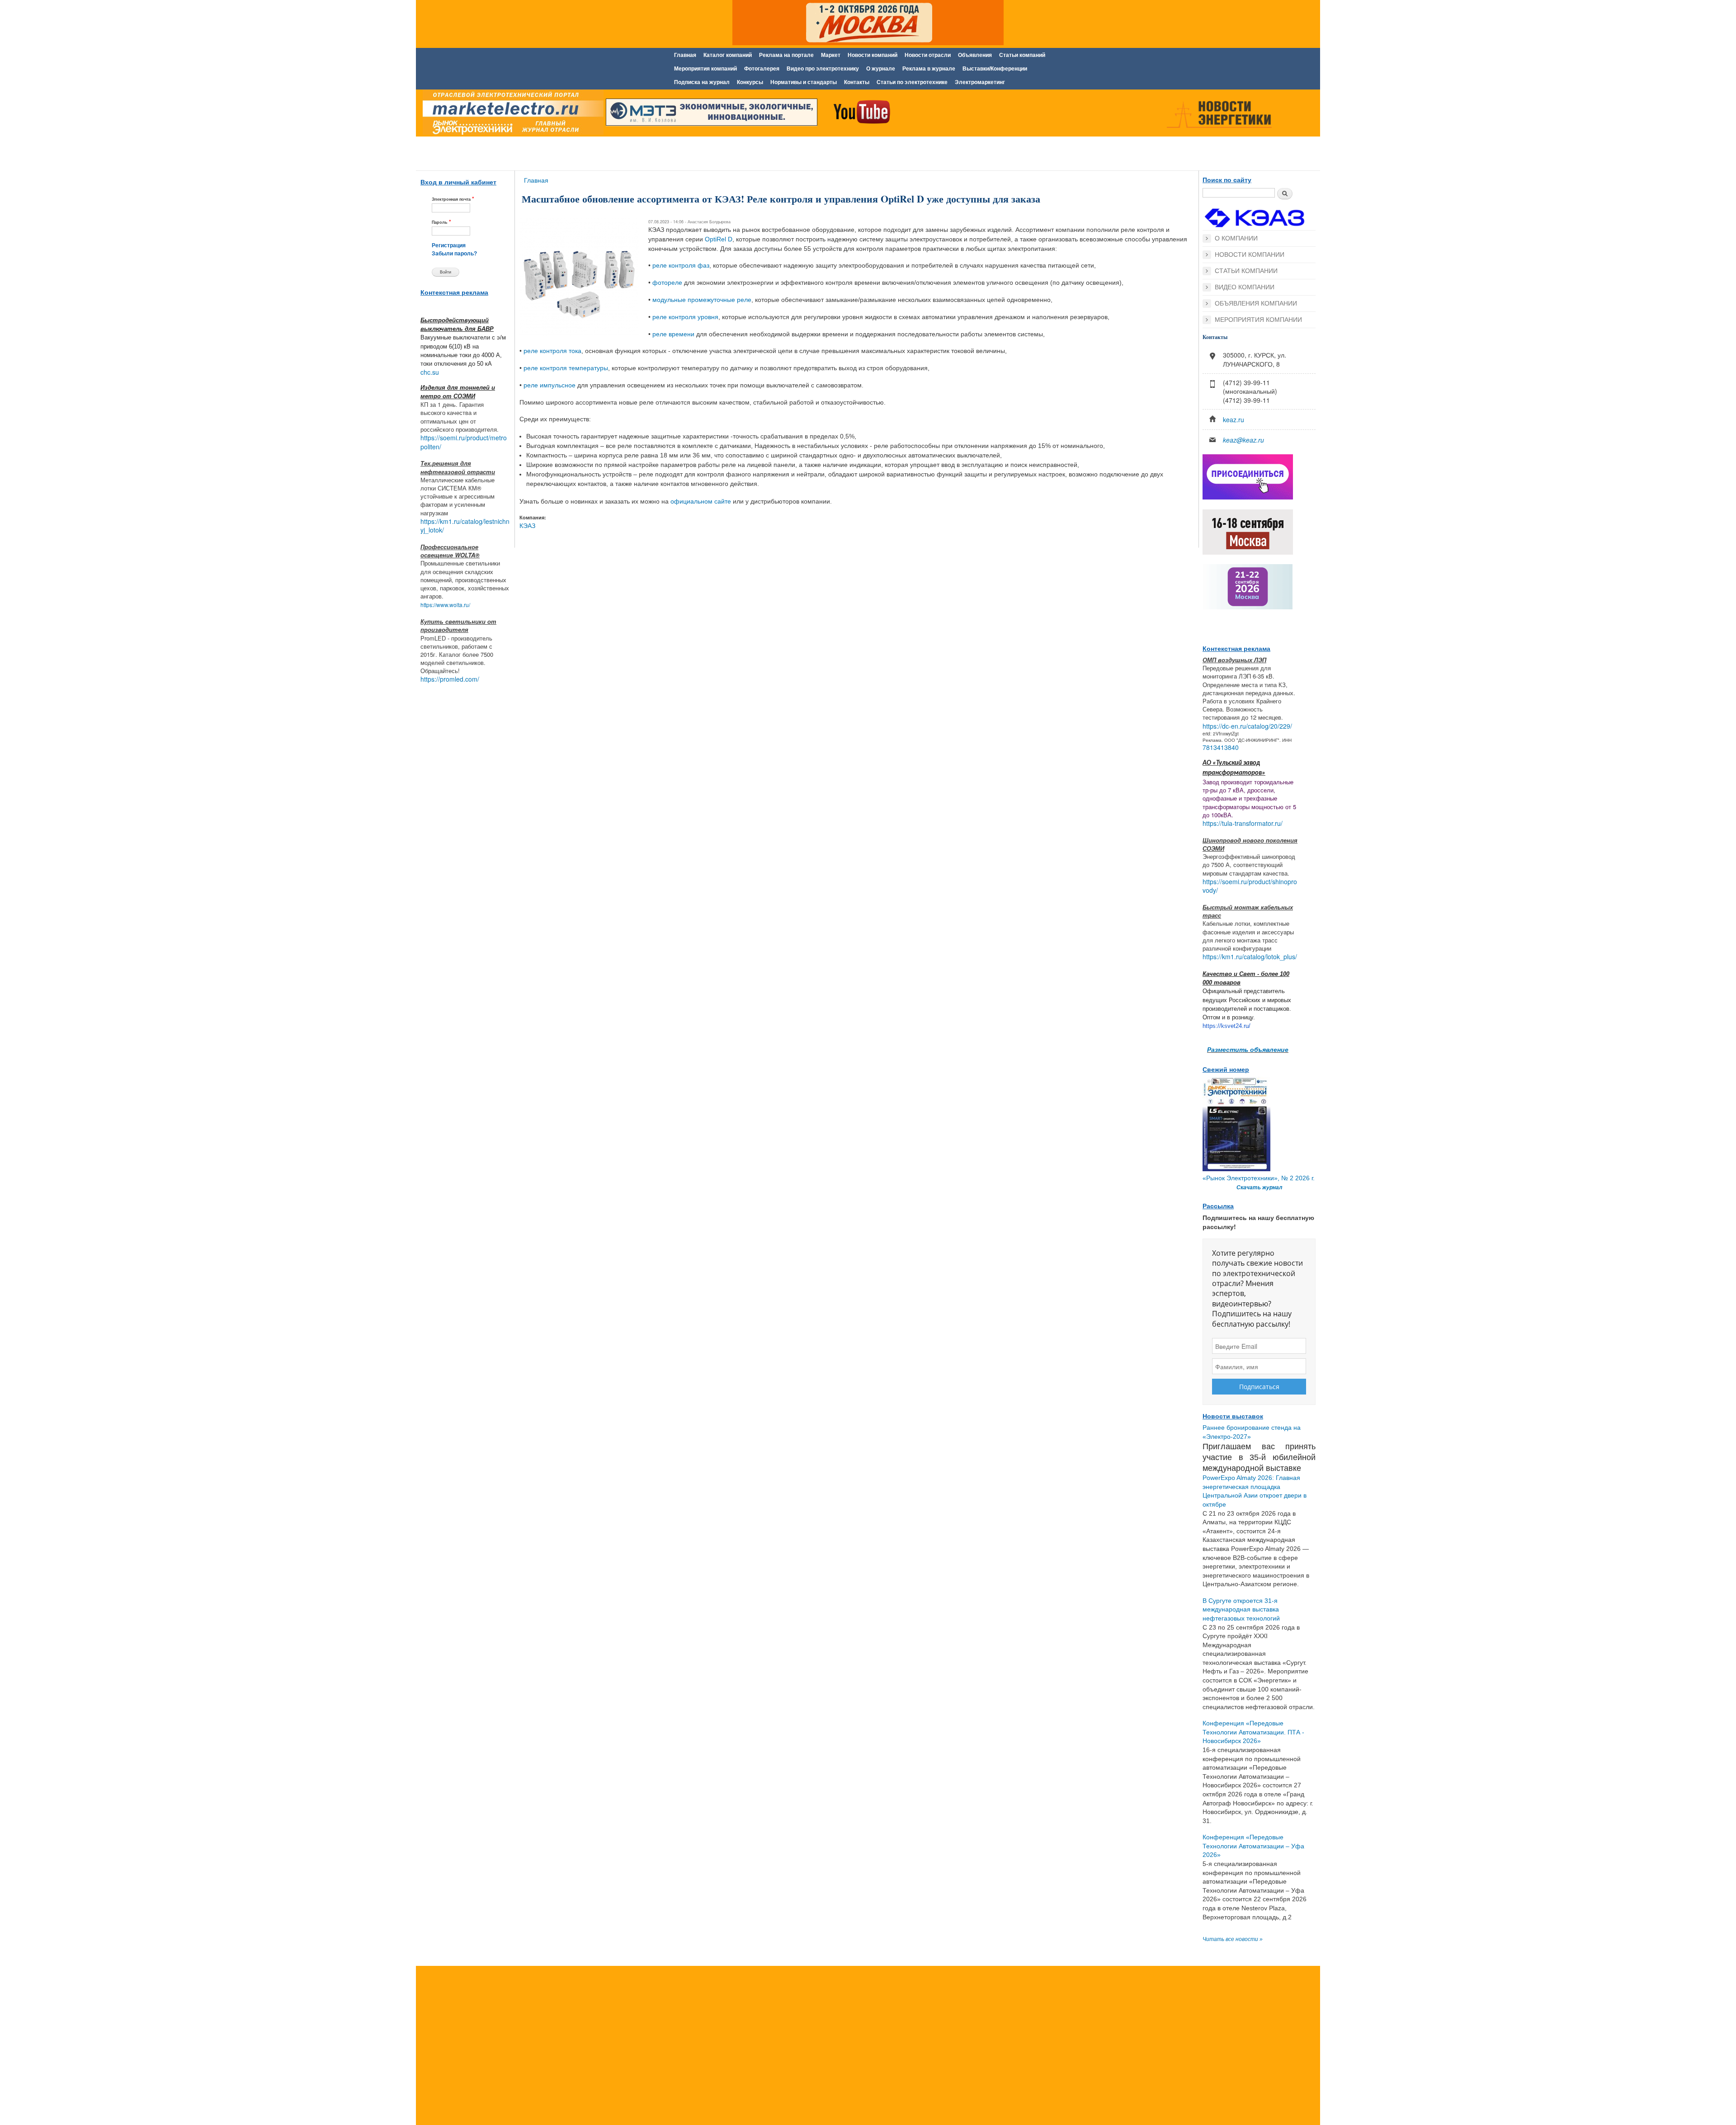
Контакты (857, 82)
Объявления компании (1256, 303)
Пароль (441, 222)
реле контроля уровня (685, 317)
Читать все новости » (1233, 1939)
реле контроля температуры (566, 368)
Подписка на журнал (702, 82)
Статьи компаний (1022, 55)
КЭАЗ (527, 526)
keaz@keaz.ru (1243, 440)
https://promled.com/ (450, 679)
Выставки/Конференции (995, 69)
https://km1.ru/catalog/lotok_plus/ (1250, 956)
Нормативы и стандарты (804, 82)
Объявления (975, 55)
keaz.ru (1234, 419)
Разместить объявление (1248, 1049)
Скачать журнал (1259, 1187)
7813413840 (1221, 747)
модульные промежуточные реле (702, 300)
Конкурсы (750, 82)
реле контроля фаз (681, 265)
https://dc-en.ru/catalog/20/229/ (1247, 726)
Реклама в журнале (929, 69)
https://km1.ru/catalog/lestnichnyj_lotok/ (465, 526)
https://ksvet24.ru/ (1227, 1026)
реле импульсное (550, 385)
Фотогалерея (762, 69)
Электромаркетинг (980, 82)
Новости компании (1250, 254)
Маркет (831, 55)
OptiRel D (719, 239)
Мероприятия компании (1258, 320)
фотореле (667, 283)
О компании (1236, 238)
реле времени (673, 334)
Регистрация (449, 245)
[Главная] (511, 114)
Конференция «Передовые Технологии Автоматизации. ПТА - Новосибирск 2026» (1253, 1732)
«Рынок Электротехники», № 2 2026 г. (1259, 1178)
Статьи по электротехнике (912, 82)
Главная (685, 55)
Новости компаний (873, 55)
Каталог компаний (728, 55)
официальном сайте (701, 501)
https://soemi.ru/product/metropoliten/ (464, 442)
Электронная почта (453, 199)
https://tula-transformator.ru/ (1243, 823)
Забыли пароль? (454, 254)
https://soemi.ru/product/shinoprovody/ (1250, 886)
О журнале (881, 69)
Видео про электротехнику (823, 69)
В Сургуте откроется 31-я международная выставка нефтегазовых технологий (1241, 1609)
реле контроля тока (552, 351)
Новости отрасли (928, 55)
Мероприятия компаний (705, 69)
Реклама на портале (786, 55)
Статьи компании (1246, 271)
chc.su (430, 372)
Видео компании (1245, 287)
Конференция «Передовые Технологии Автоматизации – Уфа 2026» (1253, 1846)
